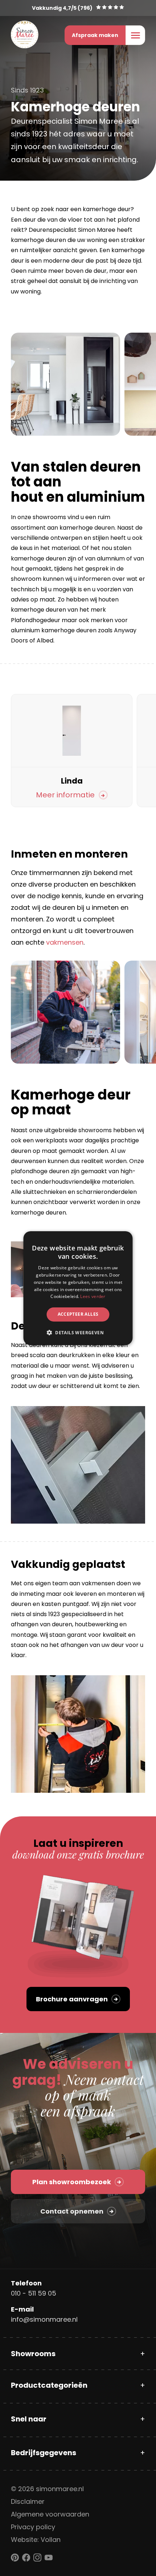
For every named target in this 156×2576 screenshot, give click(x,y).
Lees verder (93, 1296)
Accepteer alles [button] (78, 1314)
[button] (78, 1332)
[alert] (78, 1288)
